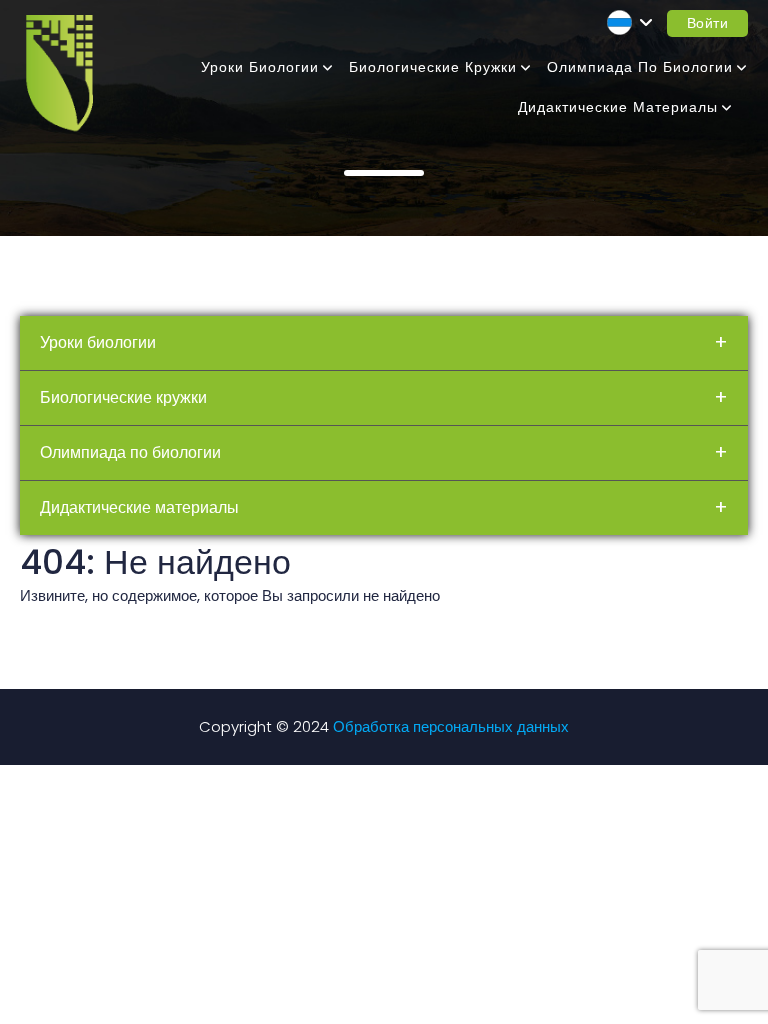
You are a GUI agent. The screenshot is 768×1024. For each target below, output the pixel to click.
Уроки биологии (260, 67)
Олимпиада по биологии (640, 67)
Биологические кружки (433, 67)
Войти (708, 23)
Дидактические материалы (618, 107)
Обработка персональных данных (451, 726)
